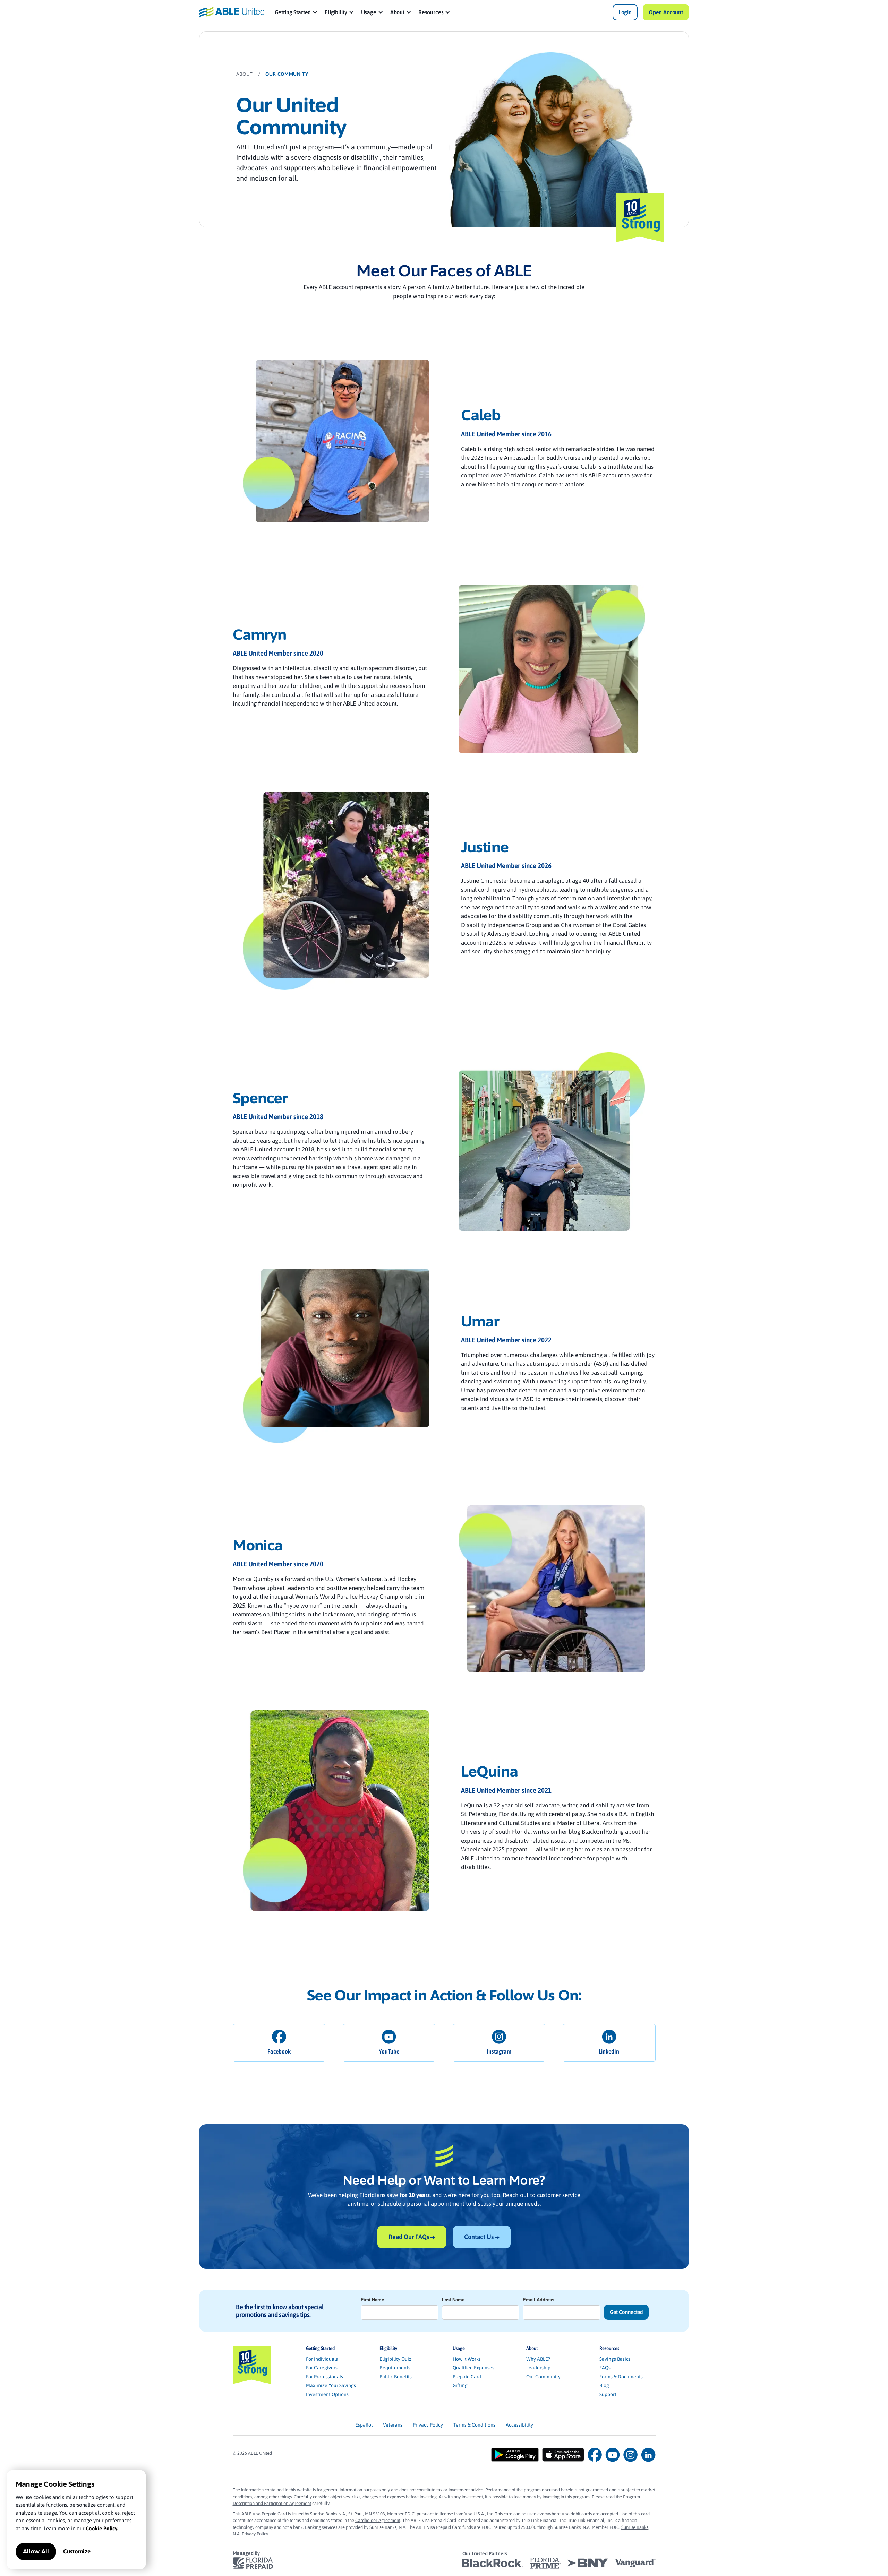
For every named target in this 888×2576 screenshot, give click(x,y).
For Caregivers (322, 2368)
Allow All (36, 2552)
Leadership (538, 2368)
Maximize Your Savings (331, 2385)
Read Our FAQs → (412, 2237)
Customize (77, 2551)
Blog (604, 2385)
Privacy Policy (428, 2425)
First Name (372, 2300)
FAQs (605, 2368)
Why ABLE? (538, 2359)
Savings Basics (615, 2359)
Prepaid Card (467, 2377)
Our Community (543, 2377)
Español (364, 2425)
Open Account (666, 12)
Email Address (539, 2300)
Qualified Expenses (473, 2368)
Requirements (395, 2368)
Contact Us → (482, 2237)
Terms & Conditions (474, 2425)
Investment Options (327, 2394)
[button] (296, 12)
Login (625, 12)
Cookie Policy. (102, 2528)
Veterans (393, 2425)
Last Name (453, 2300)
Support (608, 2394)
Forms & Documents (621, 2377)
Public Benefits (396, 2377)
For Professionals (325, 2377)
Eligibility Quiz (395, 2359)
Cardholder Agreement (378, 2520)
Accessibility (519, 2425)
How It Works (467, 2359)
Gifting (460, 2385)
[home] (232, 12)
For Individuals (322, 2359)
